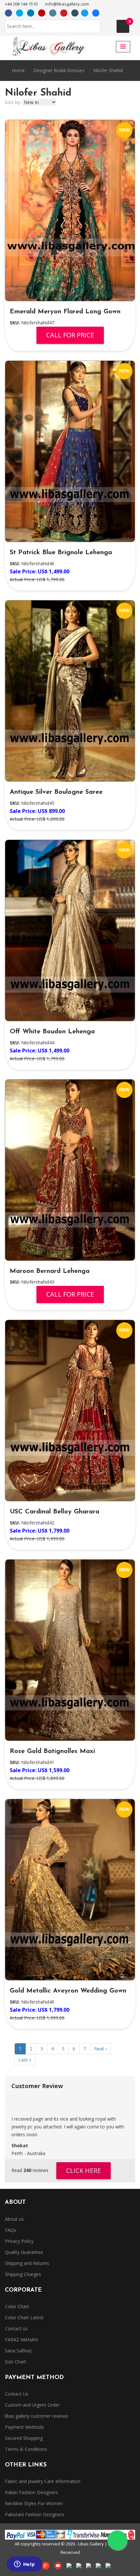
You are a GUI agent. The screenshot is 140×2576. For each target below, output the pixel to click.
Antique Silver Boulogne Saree (56, 792)
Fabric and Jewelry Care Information (43, 2481)
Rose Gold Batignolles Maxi (52, 1751)
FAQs (11, 2230)
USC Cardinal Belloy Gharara (55, 1512)
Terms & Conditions (26, 2449)
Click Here (84, 2171)
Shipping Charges (23, 2274)
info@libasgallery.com (67, 4)
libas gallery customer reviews (36, 2416)
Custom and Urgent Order (32, 2405)
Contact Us (17, 2394)
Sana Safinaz (18, 2351)
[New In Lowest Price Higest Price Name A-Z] (39, 102)
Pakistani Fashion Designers (35, 2514)
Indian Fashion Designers (31, 2492)
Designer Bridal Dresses (59, 70)
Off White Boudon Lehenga (52, 1032)
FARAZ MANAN (21, 2340)
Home (18, 70)
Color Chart (17, 2306)
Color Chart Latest (24, 2317)
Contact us (16, 2328)
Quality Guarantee (24, 2252)
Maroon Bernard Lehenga (50, 1271)
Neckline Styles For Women (34, 2503)
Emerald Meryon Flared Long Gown (65, 312)
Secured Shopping (24, 2438)
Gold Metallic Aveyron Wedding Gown (68, 1991)
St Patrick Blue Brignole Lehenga (61, 553)
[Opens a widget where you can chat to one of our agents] (24, 2565)
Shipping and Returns (27, 2263)
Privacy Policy (19, 2241)
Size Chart (15, 2362)
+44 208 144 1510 (21, 4)
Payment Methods (24, 2427)
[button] (123, 47)
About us (14, 2219)
